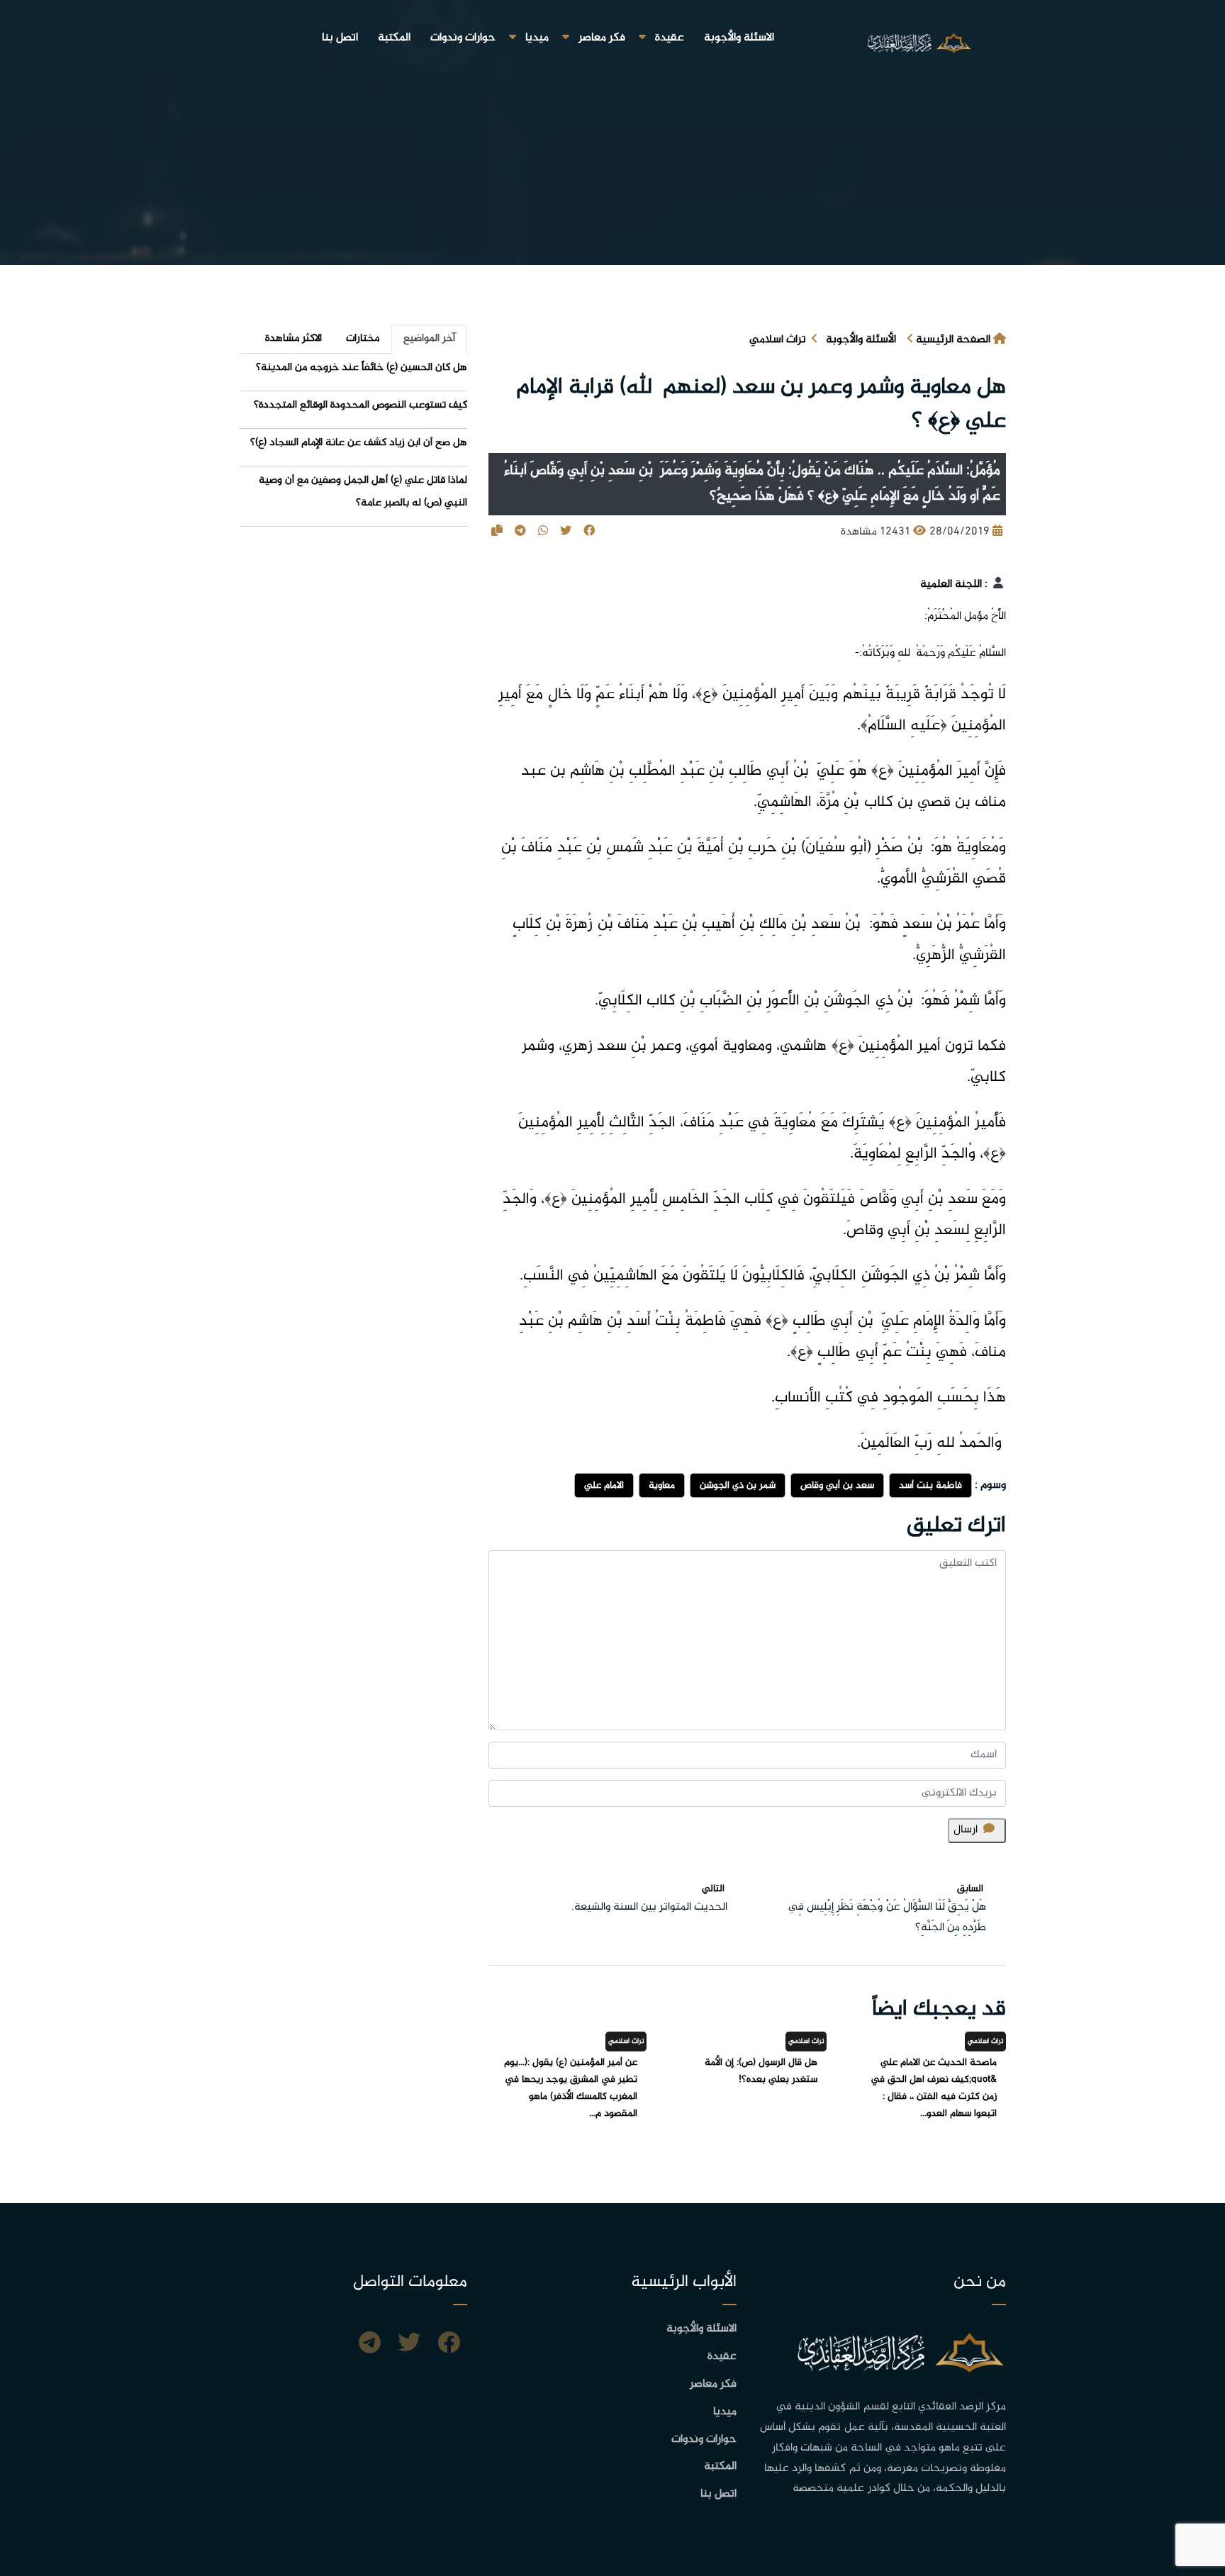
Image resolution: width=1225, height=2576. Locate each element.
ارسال (966, 1830)
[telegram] (370, 2345)
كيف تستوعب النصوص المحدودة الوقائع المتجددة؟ (360, 405)
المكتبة (394, 38)
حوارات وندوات (463, 38)
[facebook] (449, 2345)
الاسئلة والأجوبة (739, 38)
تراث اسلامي (778, 340)
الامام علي (604, 1485)
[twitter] (409, 2345)
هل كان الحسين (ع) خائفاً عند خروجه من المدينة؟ (362, 368)
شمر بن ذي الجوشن (738, 1485)
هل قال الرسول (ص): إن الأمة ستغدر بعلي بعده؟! (761, 2071)
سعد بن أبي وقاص (837, 1485)
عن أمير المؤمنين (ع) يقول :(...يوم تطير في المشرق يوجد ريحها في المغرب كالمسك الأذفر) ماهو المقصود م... (571, 2088)
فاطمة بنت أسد (930, 1485)
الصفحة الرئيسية (953, 340)
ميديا (537, 38)
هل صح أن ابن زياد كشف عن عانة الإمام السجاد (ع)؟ (359, 443)
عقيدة (670, 38)
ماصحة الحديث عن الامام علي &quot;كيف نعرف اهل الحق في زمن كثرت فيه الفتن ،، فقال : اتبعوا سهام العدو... (934, 2088)
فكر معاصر (602, 38)
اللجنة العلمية (951, 584)
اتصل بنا (340, 38)
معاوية (662, 1485)
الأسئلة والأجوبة (861, 340)
